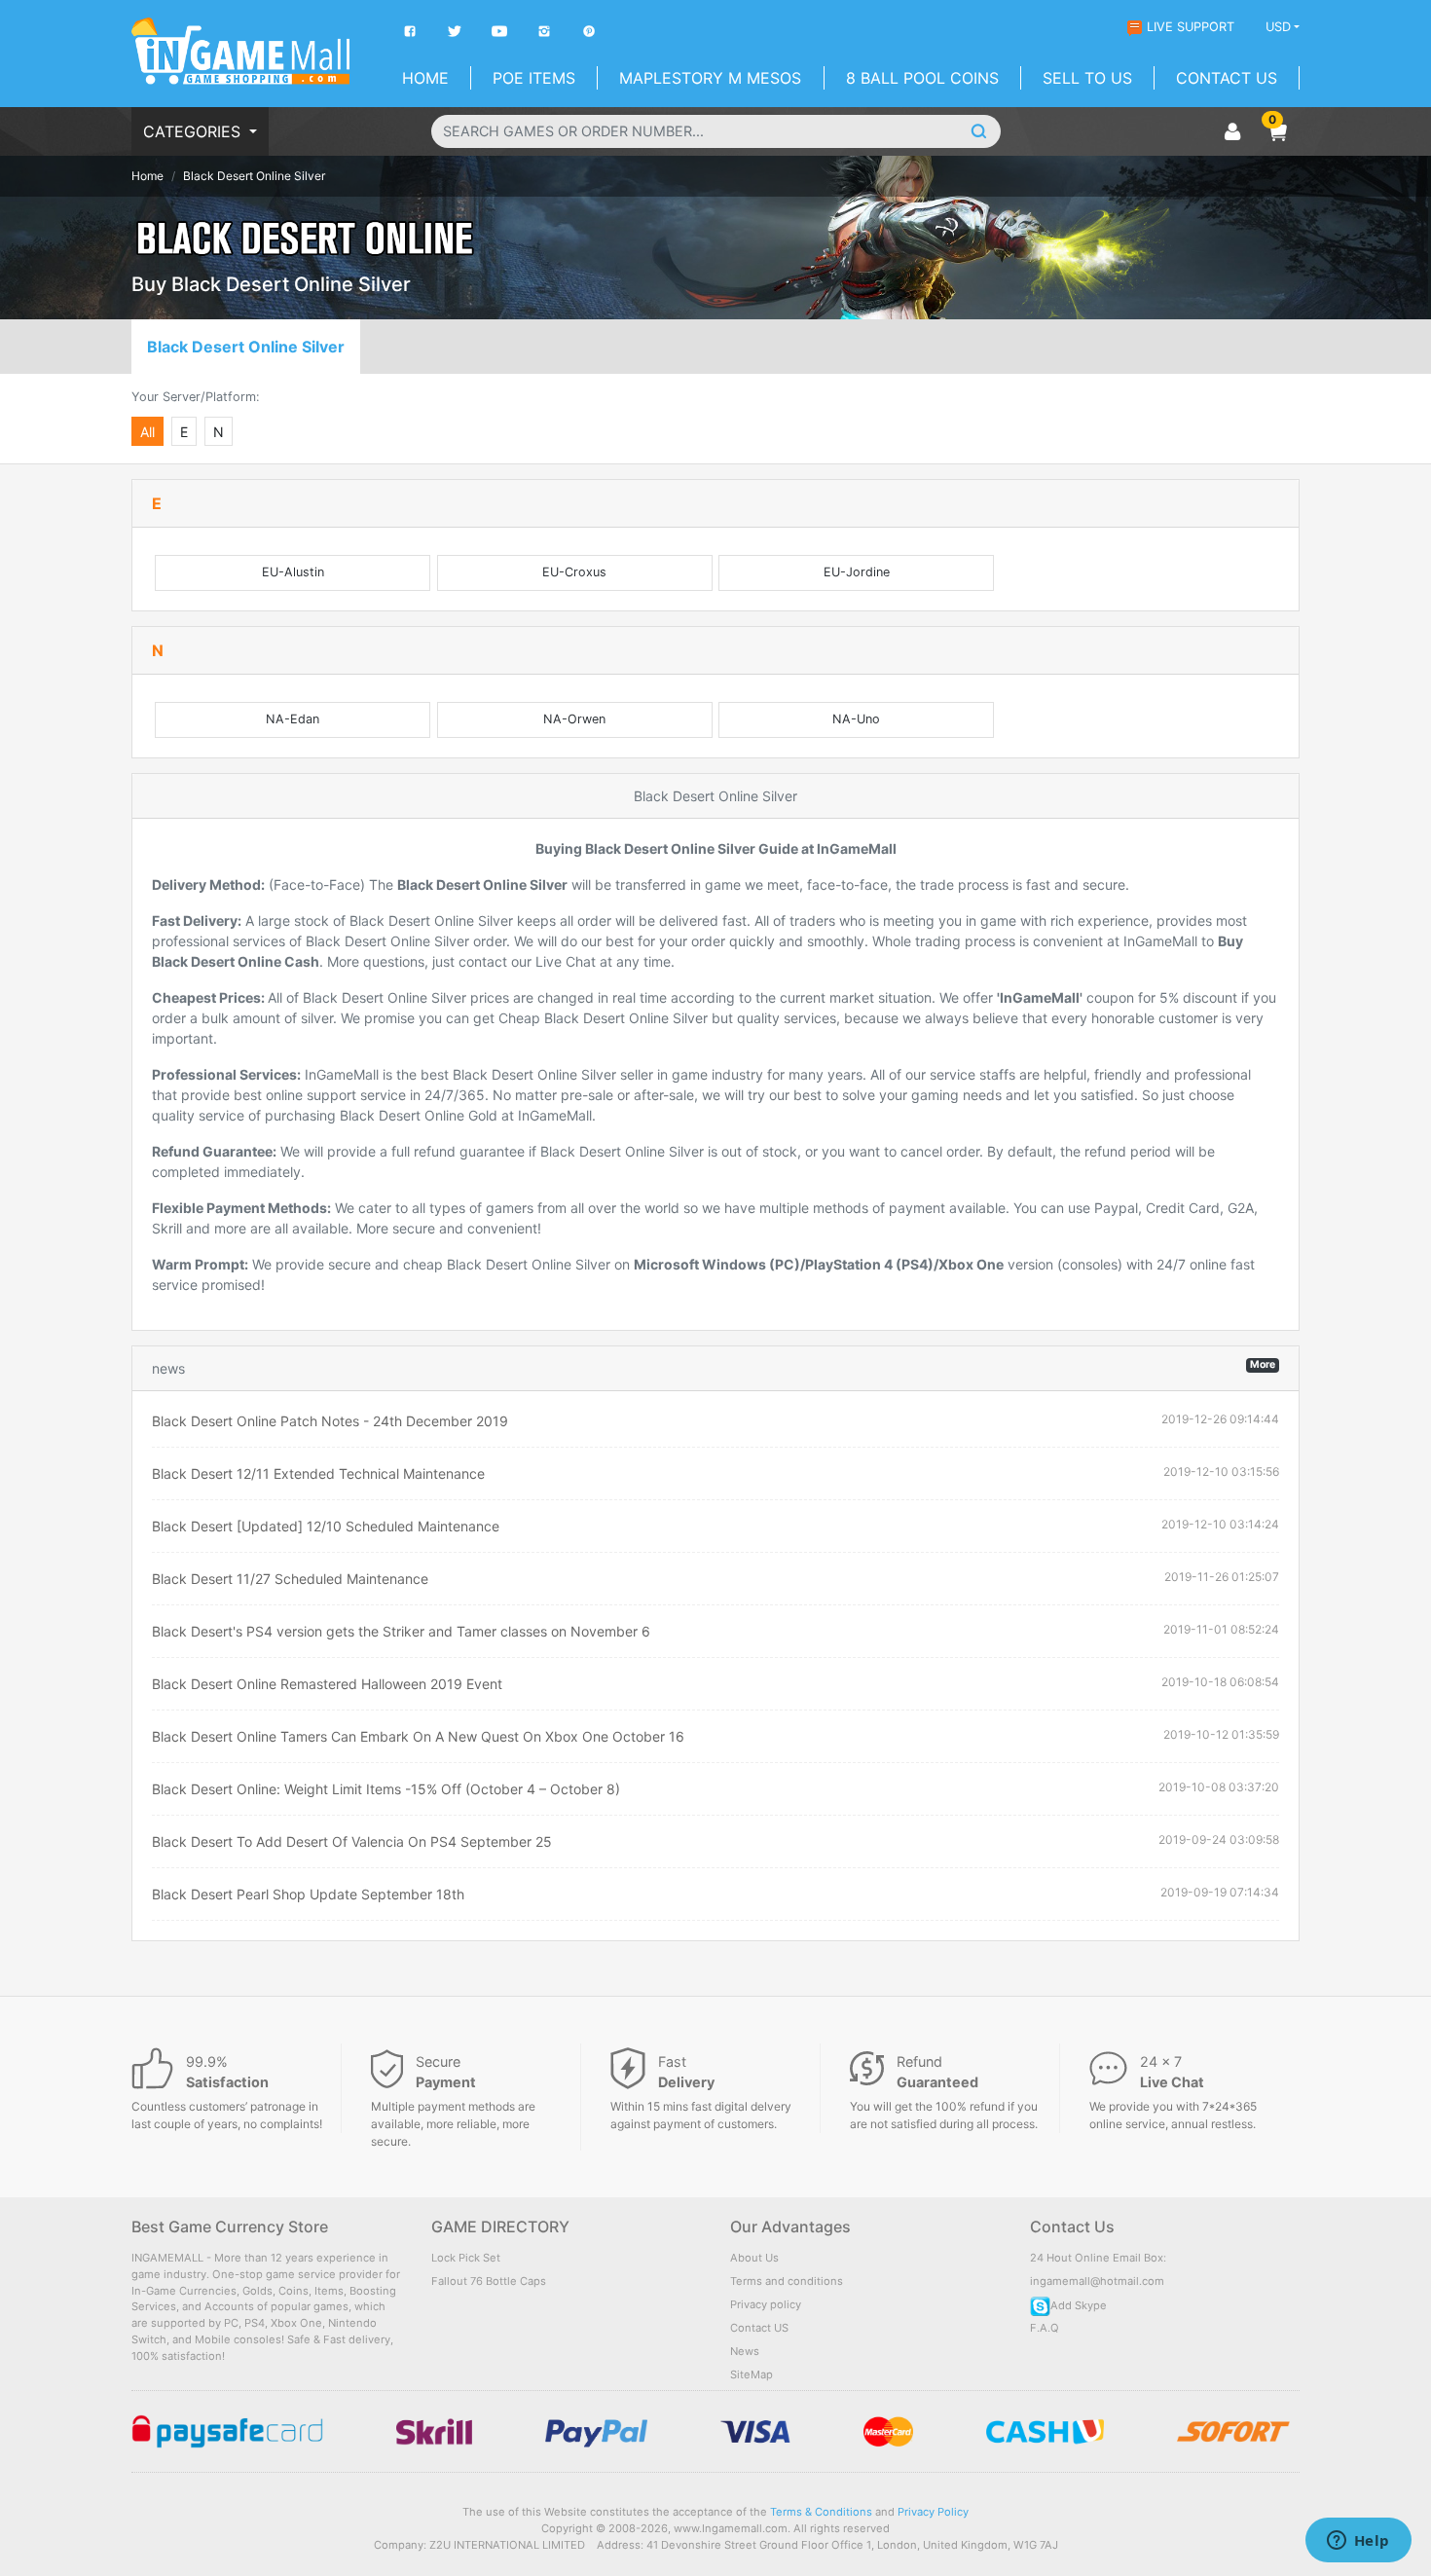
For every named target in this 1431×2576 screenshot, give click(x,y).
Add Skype (1079, 2305)
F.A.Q (1045, 2328)
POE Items (534, 78)
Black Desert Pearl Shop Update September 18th (308, 1894)
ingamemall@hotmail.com (1097, 2281)
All (147, 432)
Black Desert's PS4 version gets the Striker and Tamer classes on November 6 (401, 1631)
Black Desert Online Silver (246, 347)
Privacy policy (766, 2304)
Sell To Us (1087, 78)
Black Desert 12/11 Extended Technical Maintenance (318, 1473)
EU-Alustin (293, 572)
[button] (1277, 131)
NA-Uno (856, 719)
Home (425, 78)
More (1263, 1364)
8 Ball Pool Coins (922, 78)
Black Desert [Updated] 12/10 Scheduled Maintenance (326, 1526)
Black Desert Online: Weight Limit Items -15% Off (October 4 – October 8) (386, 1789)
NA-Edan (293, 719)
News (745, 2351)
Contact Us (1227, 78)
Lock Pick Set (466, 2258)
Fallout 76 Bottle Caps (489, 2281)
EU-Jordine (857, 572)
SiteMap (752, 2374)
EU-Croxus (574, 572)
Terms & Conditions (821, 2512)
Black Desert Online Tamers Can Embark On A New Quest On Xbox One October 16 (418, 1736)
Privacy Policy (933, 2512)
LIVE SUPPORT (1191, 27)
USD (1278, 27)
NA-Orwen (574, 719)
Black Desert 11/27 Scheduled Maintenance (290, 1579)
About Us (754, 2258)
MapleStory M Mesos (710, 78)
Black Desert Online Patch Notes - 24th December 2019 (330, 1421)
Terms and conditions (787, 2281)
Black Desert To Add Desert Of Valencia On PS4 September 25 (352, 1841)
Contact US (759, 2328)
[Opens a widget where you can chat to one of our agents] (1358, 2542)
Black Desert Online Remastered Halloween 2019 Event (327, 1684)
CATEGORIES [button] (194, 131)
